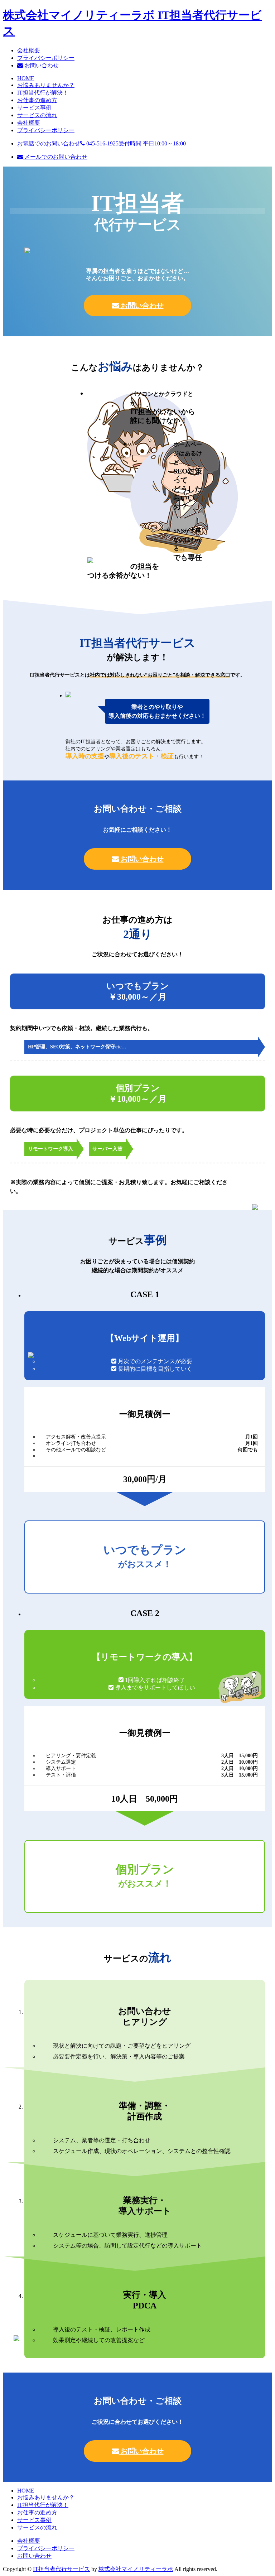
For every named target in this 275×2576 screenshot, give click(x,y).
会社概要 (29, 50)
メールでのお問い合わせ (55, 157)
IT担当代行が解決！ (43, 93)
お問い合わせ (41, 65)
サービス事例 (34, 108)
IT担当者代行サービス (61, 2569)
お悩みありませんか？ (46, 85)
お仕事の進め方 (37, 100)
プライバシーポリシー (46, 58)
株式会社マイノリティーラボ (136, 2569)
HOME (26, 78)
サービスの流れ (37, 115)
